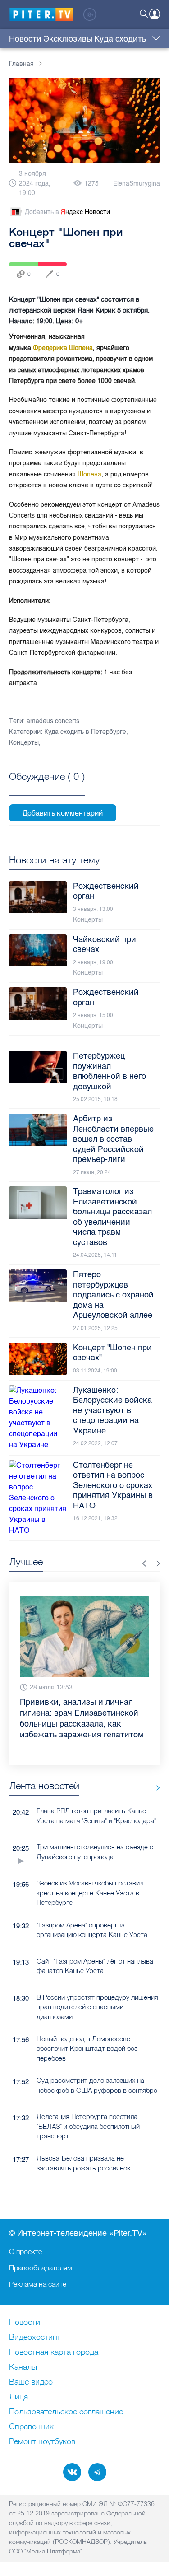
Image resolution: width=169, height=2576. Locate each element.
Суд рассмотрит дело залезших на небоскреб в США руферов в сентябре (97, 2058)
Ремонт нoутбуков (42, 2442)
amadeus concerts (53, 721)
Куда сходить (120, 39)
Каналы (23, 2367)
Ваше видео (31, 2382)
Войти (155, 14)
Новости (25, 39)
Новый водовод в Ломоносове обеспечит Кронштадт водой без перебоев (87, 2022)
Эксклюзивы (68, 39)
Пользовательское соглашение (66, 2412)
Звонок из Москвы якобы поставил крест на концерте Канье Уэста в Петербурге (90, 1866)
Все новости (155, 1761)
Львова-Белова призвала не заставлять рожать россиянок (83, 2136)
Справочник (31, 2427)
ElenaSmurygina (137, 184)
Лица (18, 2397)
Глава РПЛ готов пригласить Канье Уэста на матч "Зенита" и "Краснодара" (96, 1789)
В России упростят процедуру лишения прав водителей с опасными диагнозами (97, 1980)
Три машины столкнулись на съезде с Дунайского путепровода (95, 1825)
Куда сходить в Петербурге (85, 732)
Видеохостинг (35, 2338)
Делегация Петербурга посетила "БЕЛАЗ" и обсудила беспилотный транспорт (88, 2100)
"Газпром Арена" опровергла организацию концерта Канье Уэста (92, 1903)
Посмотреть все (47, 787)
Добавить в (67, 212)
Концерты (24, 743)
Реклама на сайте (38, 2284)
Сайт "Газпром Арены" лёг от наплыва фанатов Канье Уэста (95, 1939)
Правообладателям (41, 2268)
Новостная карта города (54, 2352)
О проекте (25, 2251)
